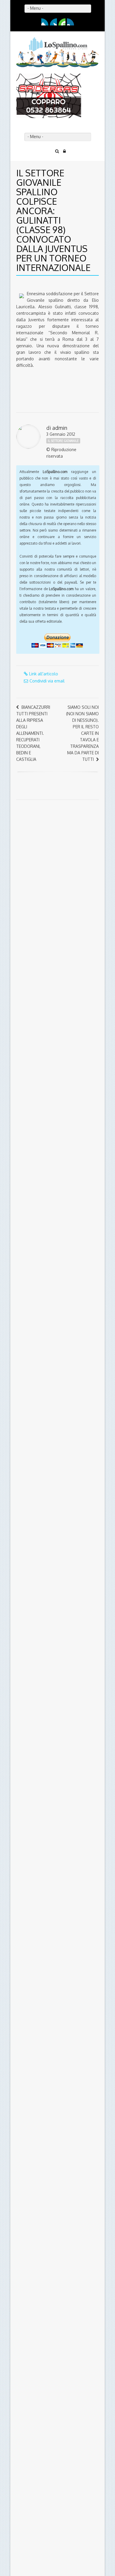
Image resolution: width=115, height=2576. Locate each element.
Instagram (70, 22)
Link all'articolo (44, 629)
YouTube (62, 22)
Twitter (53, 22)
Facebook (45, 22)
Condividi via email (47, 636)
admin (60, 383)
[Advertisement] (53, 807)
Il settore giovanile (63, 396)
